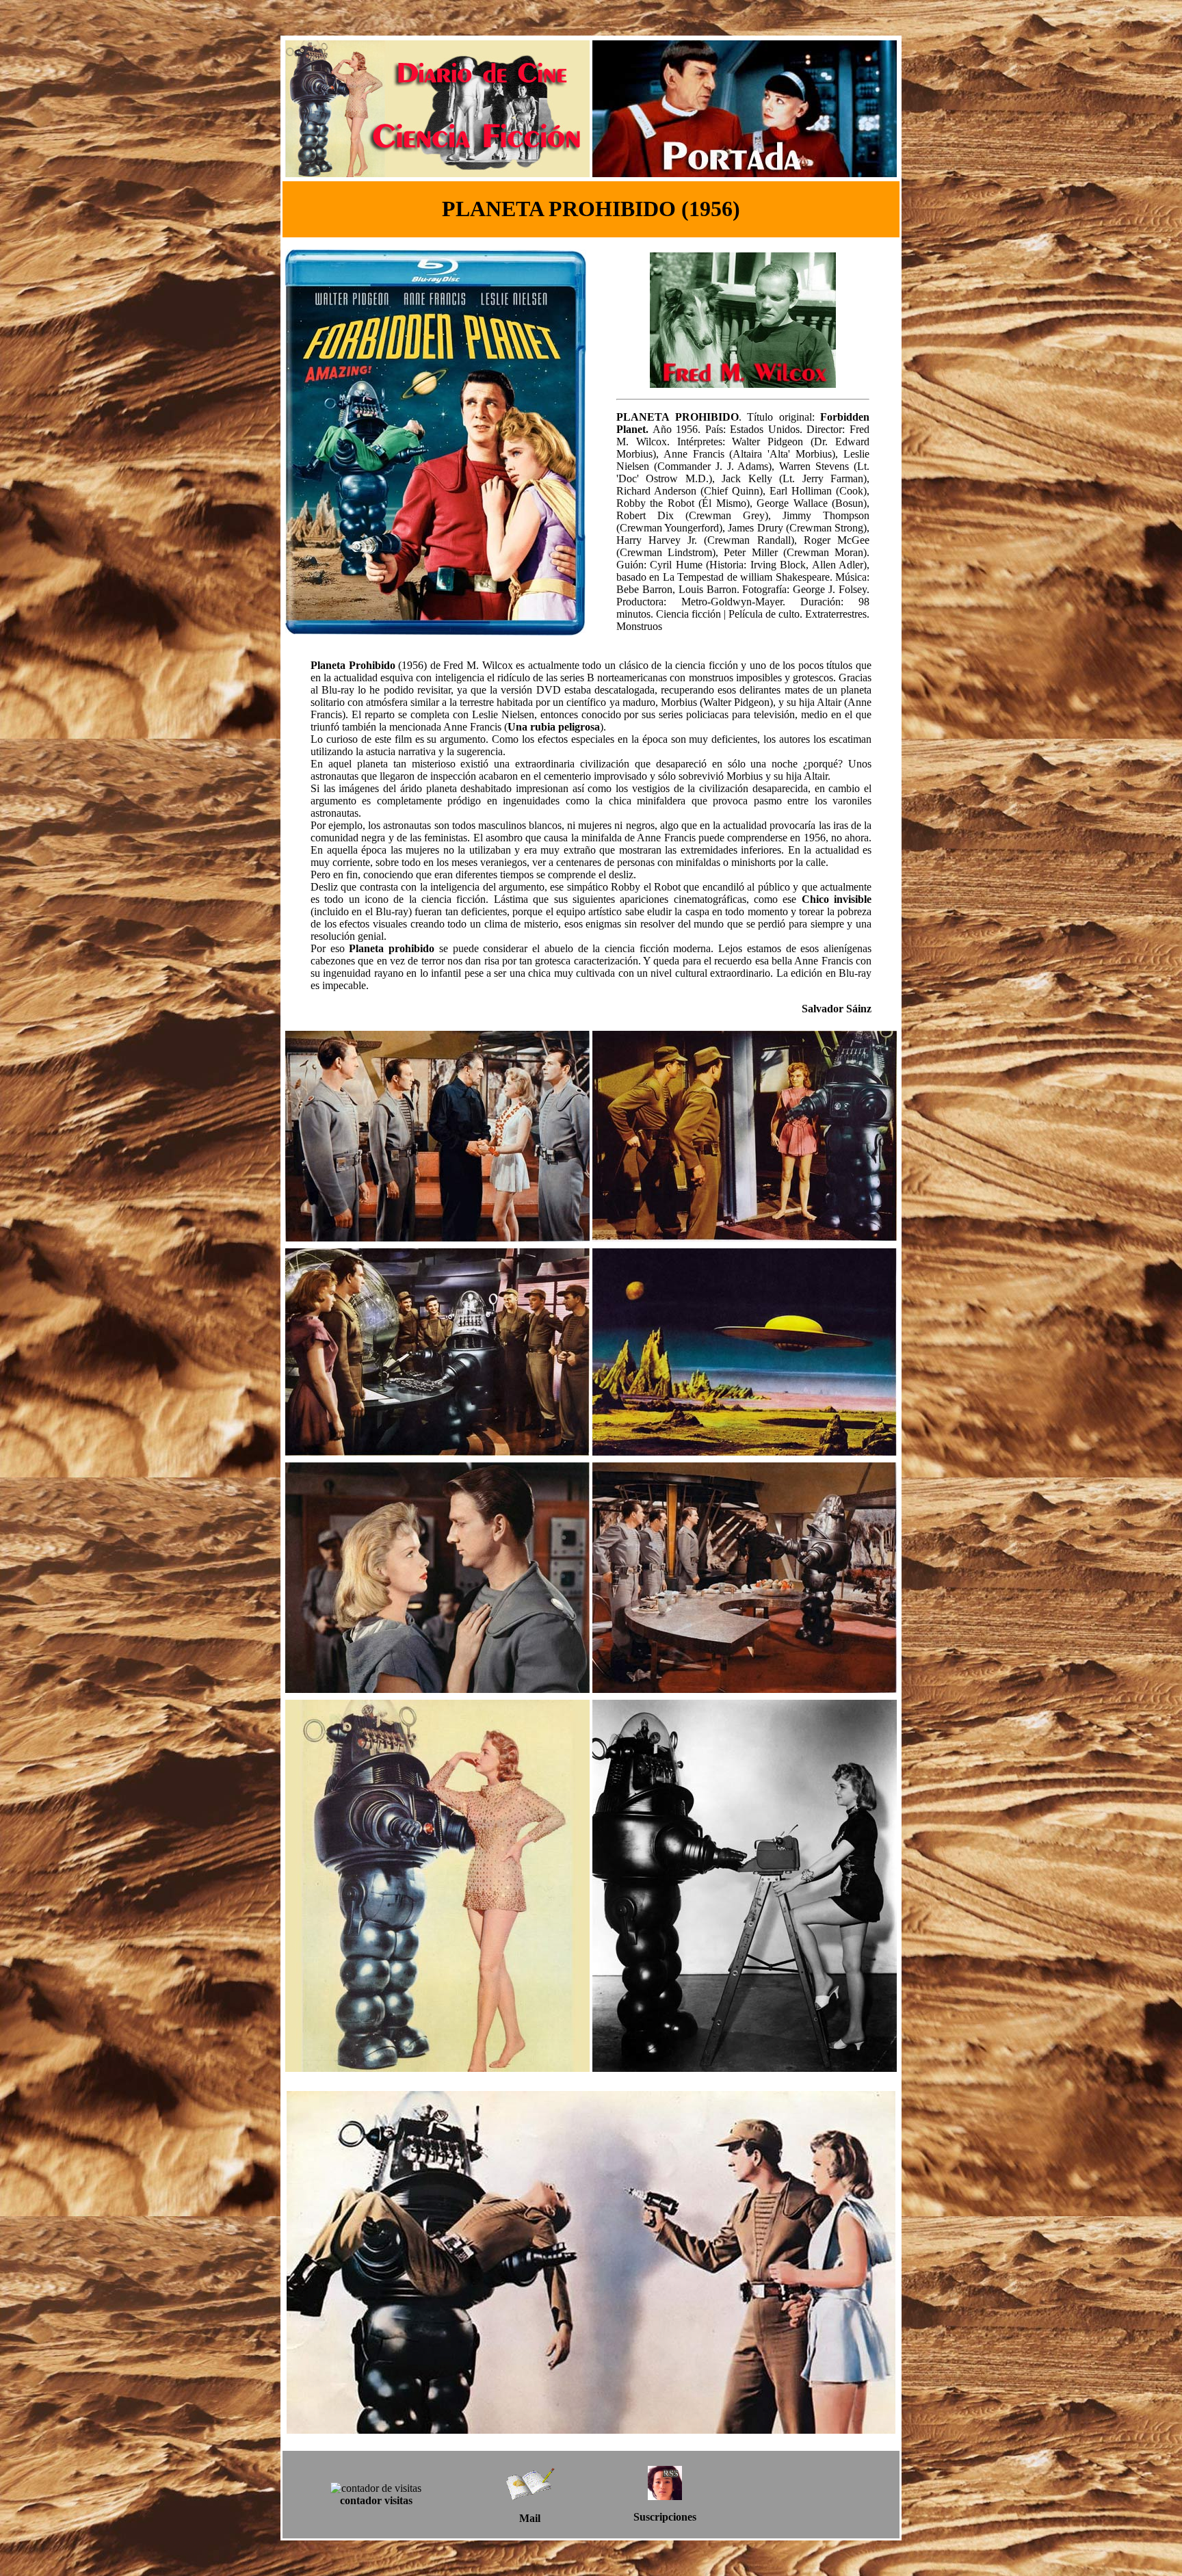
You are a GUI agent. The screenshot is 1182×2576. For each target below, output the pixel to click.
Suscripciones (665, 2517)
